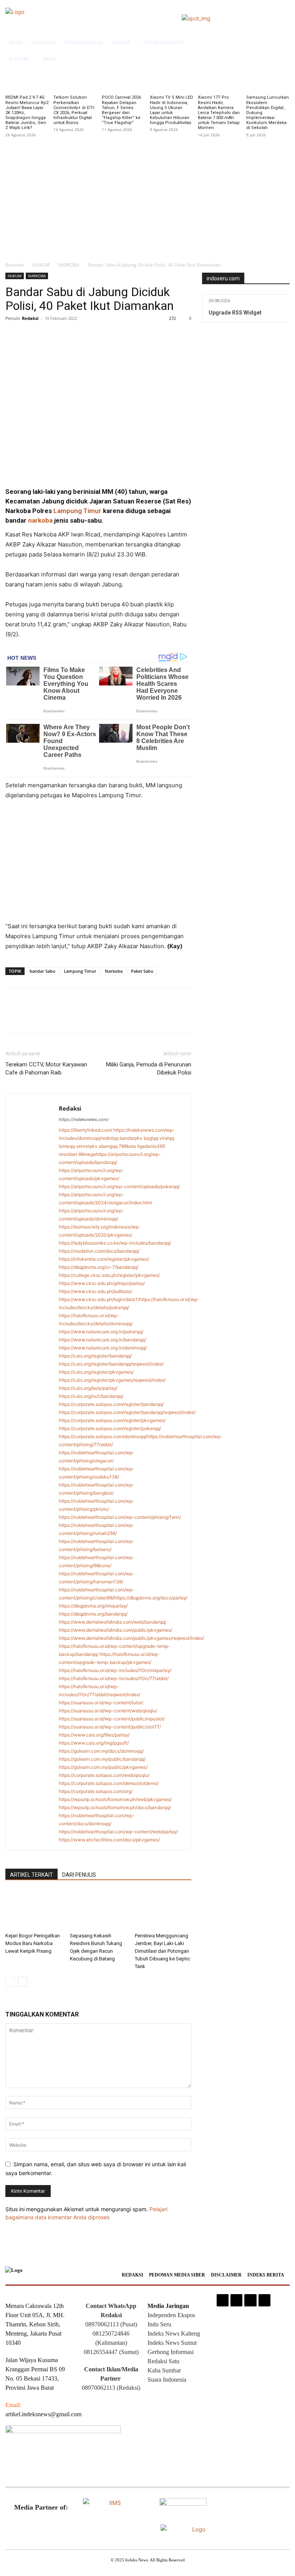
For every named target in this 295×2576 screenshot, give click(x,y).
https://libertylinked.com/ (85, 1130)
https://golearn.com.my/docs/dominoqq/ (101, 1751)
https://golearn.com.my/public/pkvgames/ (103, 1767)
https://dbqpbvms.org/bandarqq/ (93, 1614)
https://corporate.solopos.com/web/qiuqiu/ (104, 1775)
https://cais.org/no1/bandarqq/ (91, 1396)
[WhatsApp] (66, 336)
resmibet (68, 1154)
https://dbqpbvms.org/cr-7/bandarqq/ (99, 1267)
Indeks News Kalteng (174, 2333)
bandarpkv (131, 1138)
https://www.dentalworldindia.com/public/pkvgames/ (115, 1630)
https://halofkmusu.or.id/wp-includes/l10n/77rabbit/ (114, 1678)
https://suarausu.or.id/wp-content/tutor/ (101, 1703)
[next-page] (22, 1982)
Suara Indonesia (167, 2380)
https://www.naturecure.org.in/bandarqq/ (102, 1340)
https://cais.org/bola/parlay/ (88, 1388)
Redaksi (30, 318)
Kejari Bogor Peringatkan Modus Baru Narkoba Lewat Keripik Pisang (33, 1943)
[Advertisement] (147, 197)
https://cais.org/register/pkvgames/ (96, 1372)
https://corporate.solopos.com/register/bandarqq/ (111, 1404)
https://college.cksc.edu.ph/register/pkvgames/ (109, 1275)
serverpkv (87, 1146)
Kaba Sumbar (164, 2370)
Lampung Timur (77, 511)
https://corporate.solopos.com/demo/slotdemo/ (109, 1783)
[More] (84, 336)
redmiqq (110, 1138)
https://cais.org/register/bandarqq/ (95, 1356)
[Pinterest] (48, 336)
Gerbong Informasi (171, 2352)
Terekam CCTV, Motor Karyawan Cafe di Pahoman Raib (46, 1069)
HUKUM (41, 265)
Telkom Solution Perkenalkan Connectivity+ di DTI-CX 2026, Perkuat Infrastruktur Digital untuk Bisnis (74, 110)
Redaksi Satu (163, 2361)
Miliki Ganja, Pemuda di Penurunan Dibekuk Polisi (149, 1069)
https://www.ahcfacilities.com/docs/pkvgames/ (109, 1840)
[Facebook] (13, 336)
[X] (31, 336)
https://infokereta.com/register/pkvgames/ (104, 1259)
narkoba (40, 520)
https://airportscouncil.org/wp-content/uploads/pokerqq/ (119, 1186)
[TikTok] (236, 2300)
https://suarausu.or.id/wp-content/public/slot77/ (110, 1727)
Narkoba (114, 971)
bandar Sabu (42, 971)
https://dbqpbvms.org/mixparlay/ (93, 1606)
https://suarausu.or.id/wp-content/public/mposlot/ (112, 1719)
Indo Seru (159, 2324)
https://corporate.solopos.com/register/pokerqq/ (110, 1428)
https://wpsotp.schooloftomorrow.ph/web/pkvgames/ (115, 1799)
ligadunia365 (151, 1146)
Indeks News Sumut (172, 2343)
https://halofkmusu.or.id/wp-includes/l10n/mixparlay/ (115, 1670)
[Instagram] (223, 2300)
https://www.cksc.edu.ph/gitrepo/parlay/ (102, 1283)
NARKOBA (69, 265)
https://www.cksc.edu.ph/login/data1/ (99, 1299)
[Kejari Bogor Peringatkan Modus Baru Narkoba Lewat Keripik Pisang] (34, 1910)
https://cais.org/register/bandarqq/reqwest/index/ (111, 1364)
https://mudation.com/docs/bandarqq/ (99, 1251)
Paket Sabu (142, 971)
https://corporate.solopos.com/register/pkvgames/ (112, 1420)
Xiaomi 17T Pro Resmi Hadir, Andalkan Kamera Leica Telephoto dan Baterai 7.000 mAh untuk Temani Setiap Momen (219, 113)
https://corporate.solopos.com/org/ (96, 1791)
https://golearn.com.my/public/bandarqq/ (102, 1759)
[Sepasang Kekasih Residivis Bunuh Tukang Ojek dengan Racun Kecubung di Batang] (98, 1910)
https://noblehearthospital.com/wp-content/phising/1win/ (120, 1517)
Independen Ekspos (171, 2315)
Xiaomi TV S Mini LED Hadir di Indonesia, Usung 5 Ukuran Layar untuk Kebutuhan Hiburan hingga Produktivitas (172, 110)
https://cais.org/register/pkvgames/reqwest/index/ (112, 1380)
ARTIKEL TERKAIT (31, 1875)
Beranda (15, 265)
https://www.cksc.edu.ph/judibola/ (95, 1291)
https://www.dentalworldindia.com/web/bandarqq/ (113, 1622)
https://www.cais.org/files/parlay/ (94, 1735)
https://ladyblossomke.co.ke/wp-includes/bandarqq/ (115, 1243)
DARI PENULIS (79, 1875)
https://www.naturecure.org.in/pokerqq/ (101, 1332)
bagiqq (151, 1138)
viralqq (167, 1138)
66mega (87, 1154)
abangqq (108, 1146)
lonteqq (67, 1146)
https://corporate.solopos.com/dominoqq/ (103, 1436)
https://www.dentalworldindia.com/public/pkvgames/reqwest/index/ (131, 1638)
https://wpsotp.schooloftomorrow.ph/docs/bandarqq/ (115, 1807)
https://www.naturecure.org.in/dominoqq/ (103, 1348)
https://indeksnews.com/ (84, 1119)
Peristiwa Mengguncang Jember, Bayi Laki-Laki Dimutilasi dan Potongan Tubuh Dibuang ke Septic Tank (162, 1951)
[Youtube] (264, 2300)
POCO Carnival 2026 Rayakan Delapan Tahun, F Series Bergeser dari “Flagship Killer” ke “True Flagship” (121, 110)
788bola (127, 1146)
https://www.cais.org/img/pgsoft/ (94, 1743)
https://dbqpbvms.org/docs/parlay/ (151, 1598)
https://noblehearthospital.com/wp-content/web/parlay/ (118, 1832)
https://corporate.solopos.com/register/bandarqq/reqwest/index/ (127, 1412)
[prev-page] (10, 1982)
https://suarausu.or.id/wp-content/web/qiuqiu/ (108, 1711)
